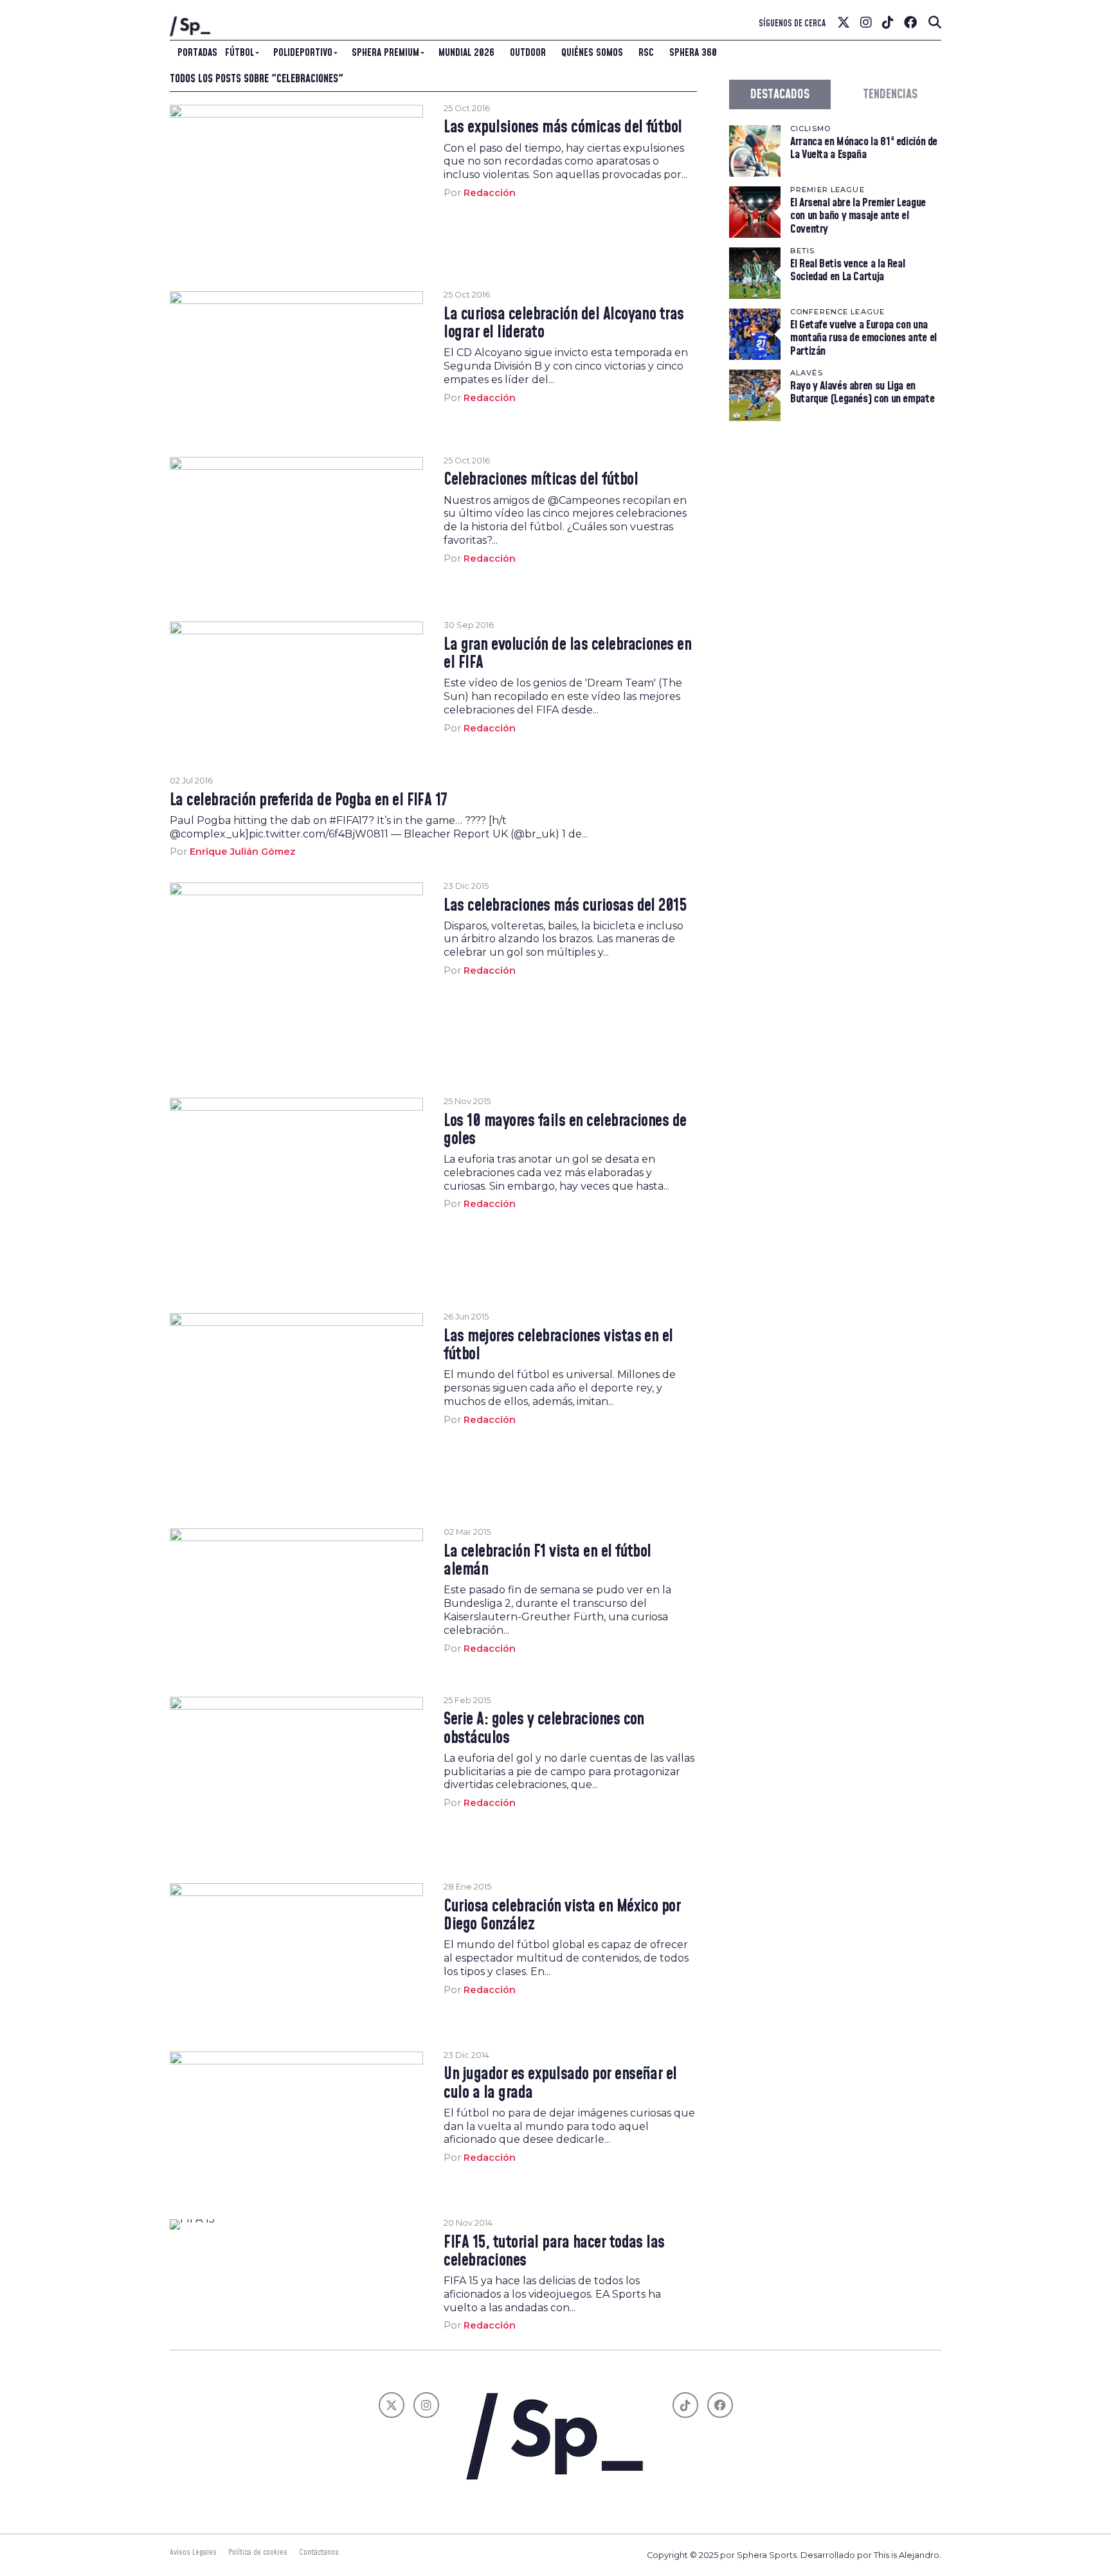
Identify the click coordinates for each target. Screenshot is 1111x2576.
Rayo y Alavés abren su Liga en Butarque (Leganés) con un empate (862, 392)
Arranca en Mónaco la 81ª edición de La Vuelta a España (864, 148)
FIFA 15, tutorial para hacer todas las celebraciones (554, 2252)
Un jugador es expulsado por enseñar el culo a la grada (560, 2084)
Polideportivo (303, 53)
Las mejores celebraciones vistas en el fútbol (558, 1346)
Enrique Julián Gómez (243, 852)
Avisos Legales (193, 2552)
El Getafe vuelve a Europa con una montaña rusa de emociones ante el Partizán (863, 338)
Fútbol (239, 53)
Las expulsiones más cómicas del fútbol (563, 128)
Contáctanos (319, 2552)
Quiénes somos (592, 53)
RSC (646, 53)
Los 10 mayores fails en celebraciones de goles (565, 1131)
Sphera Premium (385, 53)
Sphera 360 (693, 53)
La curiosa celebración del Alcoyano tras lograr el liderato (564, 324)
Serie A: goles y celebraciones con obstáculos (544, 1729)
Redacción (490, 193)
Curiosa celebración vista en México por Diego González (562, 1916)
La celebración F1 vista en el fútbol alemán (547, 1561)
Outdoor (528, 53)
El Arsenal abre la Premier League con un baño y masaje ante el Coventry (858, 216)
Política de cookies (258, 2552)
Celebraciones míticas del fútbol (541, 480)
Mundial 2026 (466, 53)
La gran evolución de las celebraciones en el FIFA (567, 654)
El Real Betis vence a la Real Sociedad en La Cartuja (847, 270)
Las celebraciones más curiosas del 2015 (565, 906)
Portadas (197, 53)
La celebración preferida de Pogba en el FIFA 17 (309, 801)
